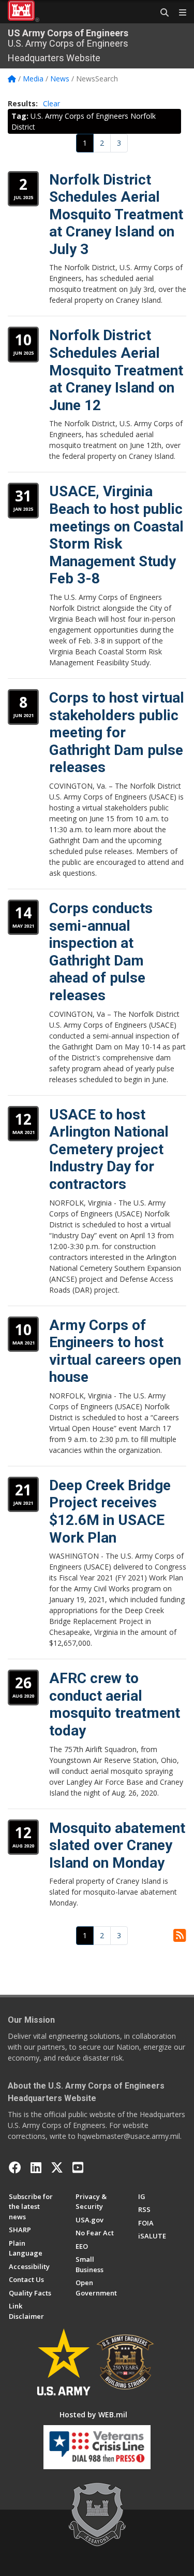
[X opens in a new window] (57, 2167)
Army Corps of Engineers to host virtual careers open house (115, 1351)
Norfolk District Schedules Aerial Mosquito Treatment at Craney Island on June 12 (116, 370)
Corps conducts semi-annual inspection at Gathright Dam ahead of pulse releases (101, 952)
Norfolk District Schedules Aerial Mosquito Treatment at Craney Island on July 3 (116, 214)
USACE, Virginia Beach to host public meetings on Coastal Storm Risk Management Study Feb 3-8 (116, 535)
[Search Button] (161, 13)
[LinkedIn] (36, 2167)
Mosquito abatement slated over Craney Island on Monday (117, 1845)
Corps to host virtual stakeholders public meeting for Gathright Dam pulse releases (117, 732)
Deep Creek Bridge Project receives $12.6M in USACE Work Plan (110, 1511)
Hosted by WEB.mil (93, 2414)
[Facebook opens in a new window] (15, 2167)
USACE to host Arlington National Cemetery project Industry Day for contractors (109, 1149)
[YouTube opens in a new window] (78, 2167)
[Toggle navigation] (178, 13)
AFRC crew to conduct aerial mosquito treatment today (115, 1704)
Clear (51, 103)
